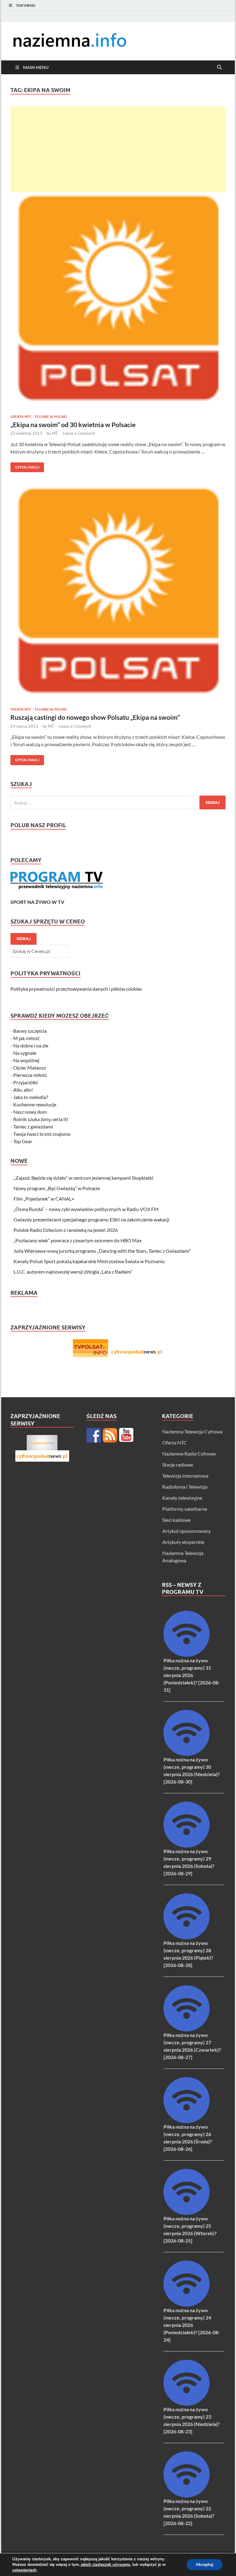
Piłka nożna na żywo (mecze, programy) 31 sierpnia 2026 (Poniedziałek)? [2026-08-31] (192, 1675)
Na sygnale (25, 1053)
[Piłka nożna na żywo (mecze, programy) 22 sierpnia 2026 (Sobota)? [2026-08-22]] (187, 2495)
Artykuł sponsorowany (187, 1531)
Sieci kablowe (176, 1520)
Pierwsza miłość (30, 1075)
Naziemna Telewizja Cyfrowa (192, 1431)
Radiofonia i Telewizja (185, 1487)
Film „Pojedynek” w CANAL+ (44, 1199)
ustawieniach (24, 2570)
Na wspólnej (26, 1060)
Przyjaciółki (26, 1082)
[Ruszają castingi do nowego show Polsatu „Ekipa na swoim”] (118, 595)
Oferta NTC (21, 417)
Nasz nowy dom (30, 1112)
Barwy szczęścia (30, 1031)
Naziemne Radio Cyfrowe (189, 1454)
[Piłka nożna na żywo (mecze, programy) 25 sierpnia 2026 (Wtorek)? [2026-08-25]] (187, 2213)
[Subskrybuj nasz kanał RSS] (110, 1435)
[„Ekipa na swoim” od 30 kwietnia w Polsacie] (118, 302)
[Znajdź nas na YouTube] (126, 1435)
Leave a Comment (79, 433)
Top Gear (23, 1141)
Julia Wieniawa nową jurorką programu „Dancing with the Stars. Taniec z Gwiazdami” (102, 1251)
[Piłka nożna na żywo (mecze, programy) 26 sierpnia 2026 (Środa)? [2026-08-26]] (187, 2121)
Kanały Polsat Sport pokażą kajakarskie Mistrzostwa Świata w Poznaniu (89, 1261)
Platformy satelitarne (185, 1509)
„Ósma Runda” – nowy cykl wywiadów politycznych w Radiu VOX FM (86, 1209)
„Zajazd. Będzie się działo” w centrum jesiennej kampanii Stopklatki (83, 1178)
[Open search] (219, 67)
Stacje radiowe (178, 1465)
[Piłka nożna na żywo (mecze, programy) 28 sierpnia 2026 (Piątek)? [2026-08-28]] (187, 1937)
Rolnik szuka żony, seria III (41, 1119)
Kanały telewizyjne (182, 1498)
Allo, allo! (23, 1090)
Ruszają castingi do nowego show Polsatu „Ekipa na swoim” (95, 717)
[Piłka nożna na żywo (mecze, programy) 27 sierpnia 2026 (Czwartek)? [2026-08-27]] (187, 2029)
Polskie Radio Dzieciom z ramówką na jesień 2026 (66, 1230)
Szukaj (24, 939)
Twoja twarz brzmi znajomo (42, 1134)
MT (55, 433)
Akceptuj (205, 2564)
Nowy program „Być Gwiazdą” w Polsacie (57, 1188)
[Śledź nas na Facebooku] (94, 1435)
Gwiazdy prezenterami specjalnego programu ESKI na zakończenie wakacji (91, 1219)
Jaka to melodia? (31, 1097)
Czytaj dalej (25, 466)
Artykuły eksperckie (183, 1542)
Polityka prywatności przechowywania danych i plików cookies (76, 989)
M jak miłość (26, 1038)
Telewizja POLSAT (51, 417)
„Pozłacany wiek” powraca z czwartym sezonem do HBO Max (78, 1240)
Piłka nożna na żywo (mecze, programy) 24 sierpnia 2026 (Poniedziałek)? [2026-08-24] (192, 2325)
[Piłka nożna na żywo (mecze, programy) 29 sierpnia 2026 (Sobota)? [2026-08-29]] (187, 1846)
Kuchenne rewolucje (35, 1104)
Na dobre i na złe (31, 1045)
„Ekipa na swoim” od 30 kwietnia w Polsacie (73, 424)
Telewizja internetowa (185, 1476)
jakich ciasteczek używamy (106, 2565)
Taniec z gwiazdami (33, 1126)
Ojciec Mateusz (29, 1068)
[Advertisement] (118, 149)
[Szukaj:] (118, 802)
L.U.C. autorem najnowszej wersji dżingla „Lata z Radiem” (73, 1272)
